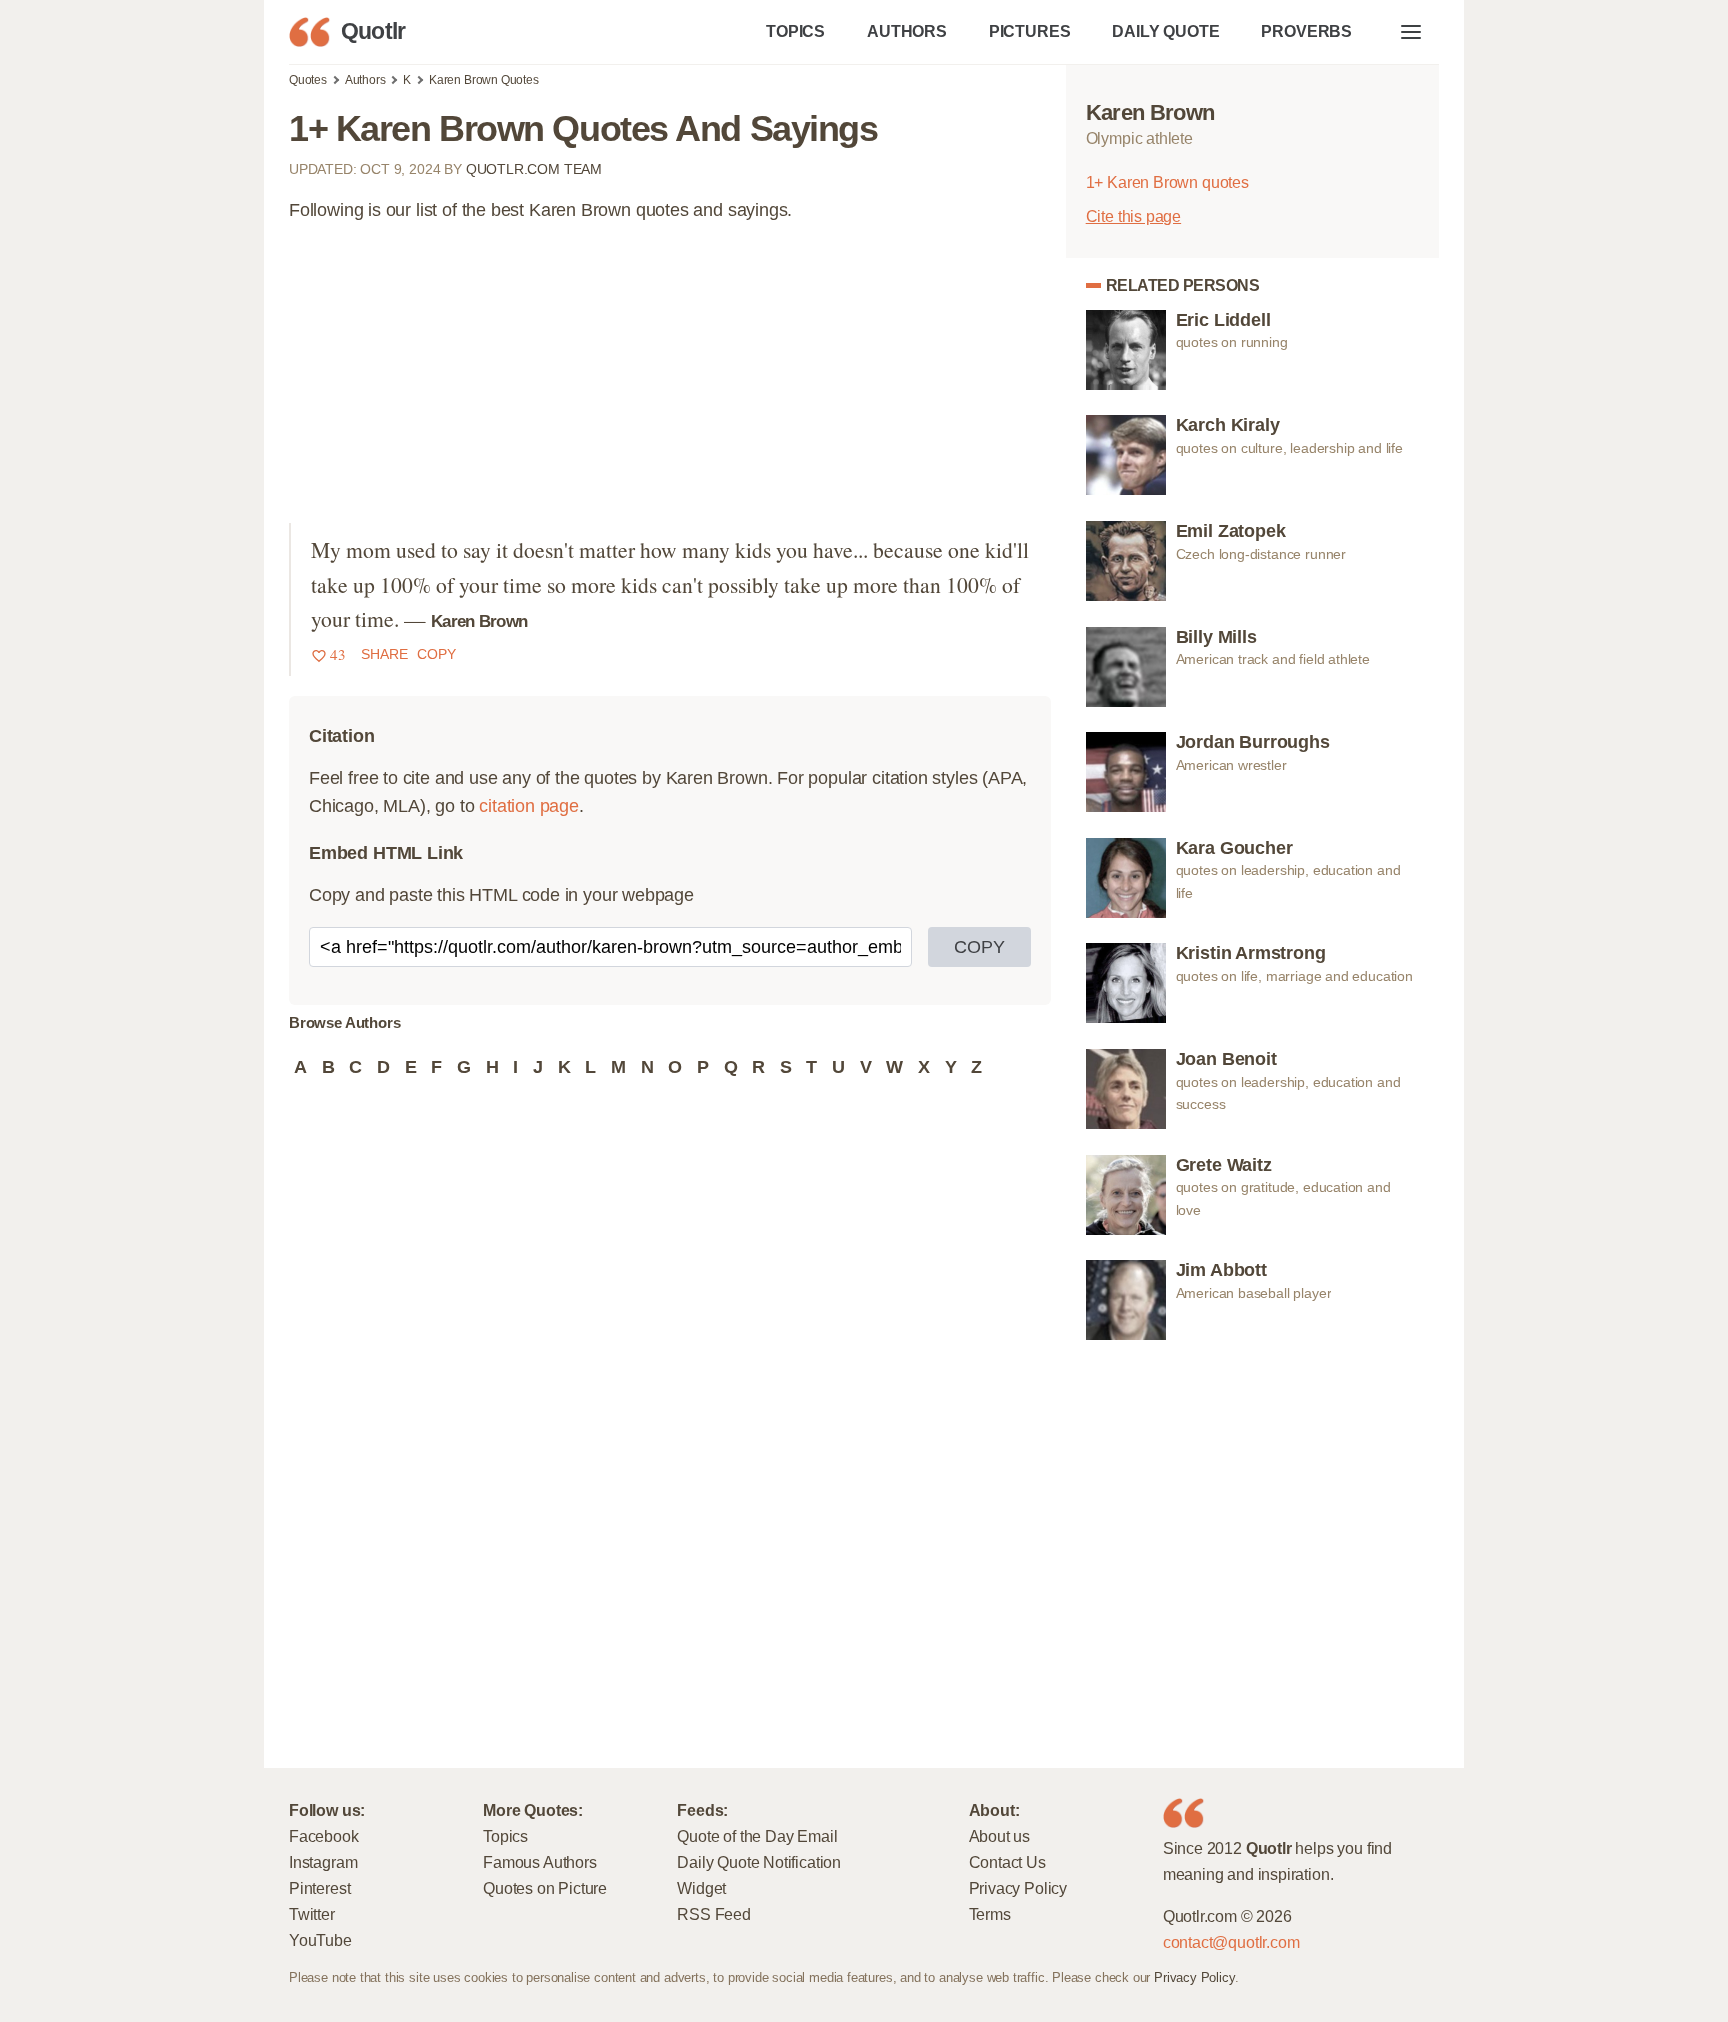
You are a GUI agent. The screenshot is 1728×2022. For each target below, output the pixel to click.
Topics (505, 1836)
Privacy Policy (1018, 1888)
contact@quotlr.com (1231, 1942)
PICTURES (1030, 31)
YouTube (320, 1940)
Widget (701, 1888)
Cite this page (1133, 216)
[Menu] (1411, 32)
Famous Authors (539, 1862)
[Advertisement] (670, 383)
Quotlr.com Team (534, 169)
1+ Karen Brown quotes (1167, 182)
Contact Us (1007, 1862)
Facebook (324, 1836)
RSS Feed (714, 1914)
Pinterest (319, 1888)
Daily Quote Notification (759, 1862)
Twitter (312, 1914)
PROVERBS (1306, 31)
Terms (990, 1914)
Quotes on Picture (545, 1888)
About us (1000, 1836)
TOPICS (795, 31)
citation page (529, 806)
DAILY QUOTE (1165, 31)
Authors (365, 80)
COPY (979, 947)
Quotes (308, 80)
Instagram (323, 1862)
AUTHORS (907, 31)
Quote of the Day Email (757, 1836)
